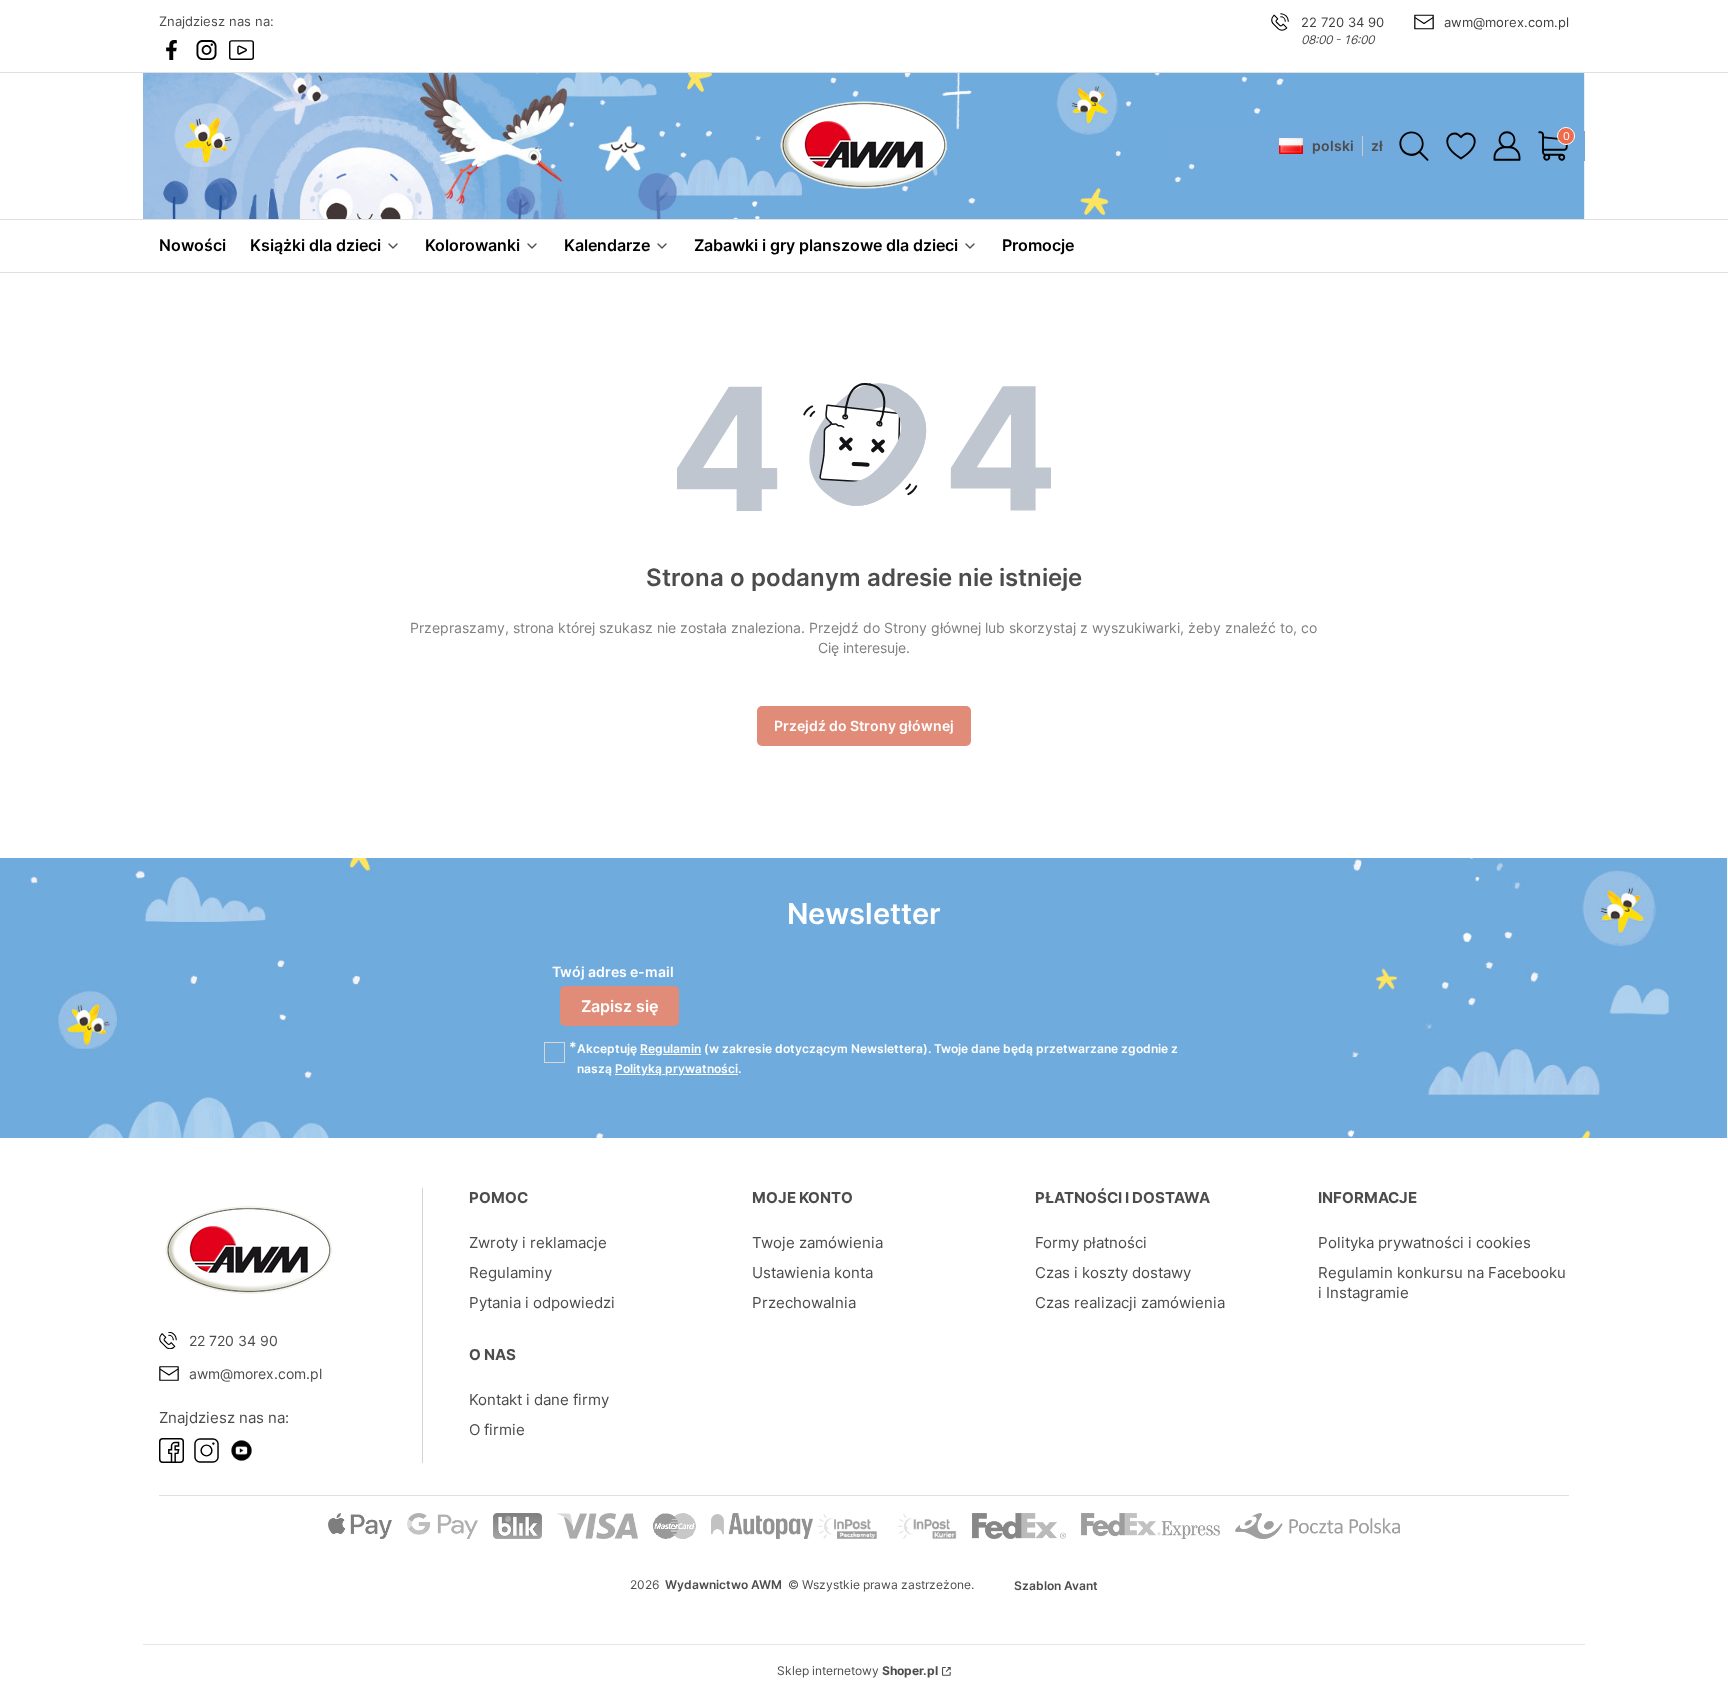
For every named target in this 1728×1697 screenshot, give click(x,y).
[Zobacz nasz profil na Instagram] (206, 50)
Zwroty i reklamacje (538, 1242)
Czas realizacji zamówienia (1130, 1302)
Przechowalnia (804, 1302)
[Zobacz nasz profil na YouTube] (241, 50)
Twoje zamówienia (817, 1242)
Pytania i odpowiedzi (542, 1302)
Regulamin (670, 1048)
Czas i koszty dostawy (1113, 1272)
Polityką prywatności (676, 1068)
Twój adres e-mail (613, 971)
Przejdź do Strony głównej (864, 725)
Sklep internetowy (857, 1670)
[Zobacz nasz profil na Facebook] (171, 50)
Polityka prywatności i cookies (1424, 1242)
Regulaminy (510, 1272)
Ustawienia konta (812, 1272)
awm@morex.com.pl (1506, 22)
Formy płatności (1091, 1242)
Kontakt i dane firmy (539, 1399)
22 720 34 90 (1342, 22)
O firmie (497, 1429)
